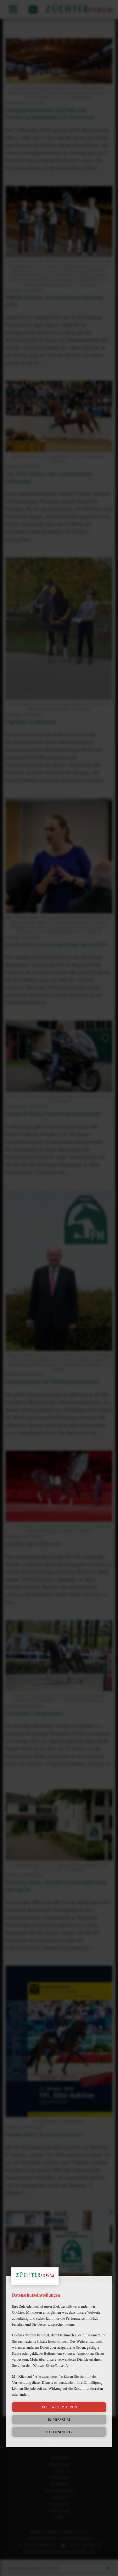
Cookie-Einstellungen (50, 2365)
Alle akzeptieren (59, 2407)
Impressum (59, 2419)
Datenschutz (59, 2432)
